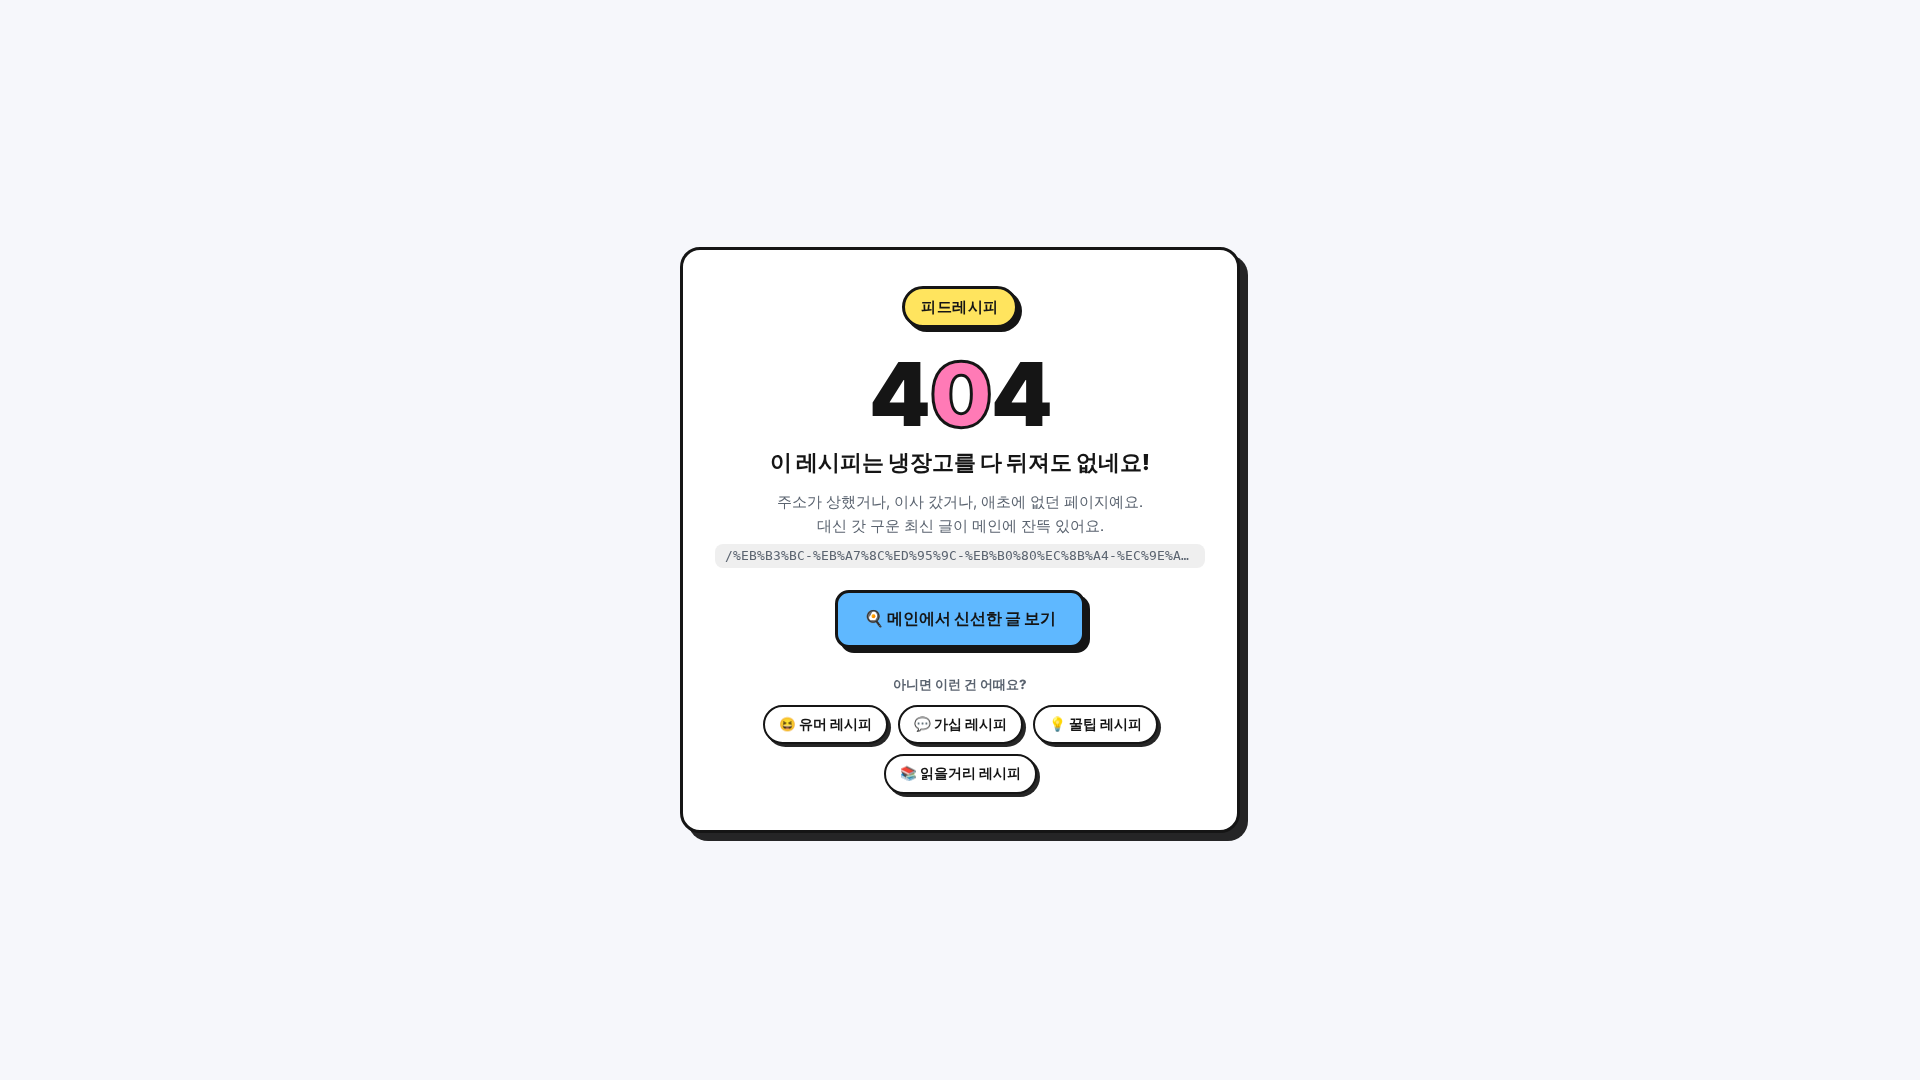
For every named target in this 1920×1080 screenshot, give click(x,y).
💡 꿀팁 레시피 (1095, 724)
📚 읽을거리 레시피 (960, 773)
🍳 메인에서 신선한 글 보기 (960, 618)
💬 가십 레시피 (960, 724)
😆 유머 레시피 (825, 724)
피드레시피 (960, 306)
